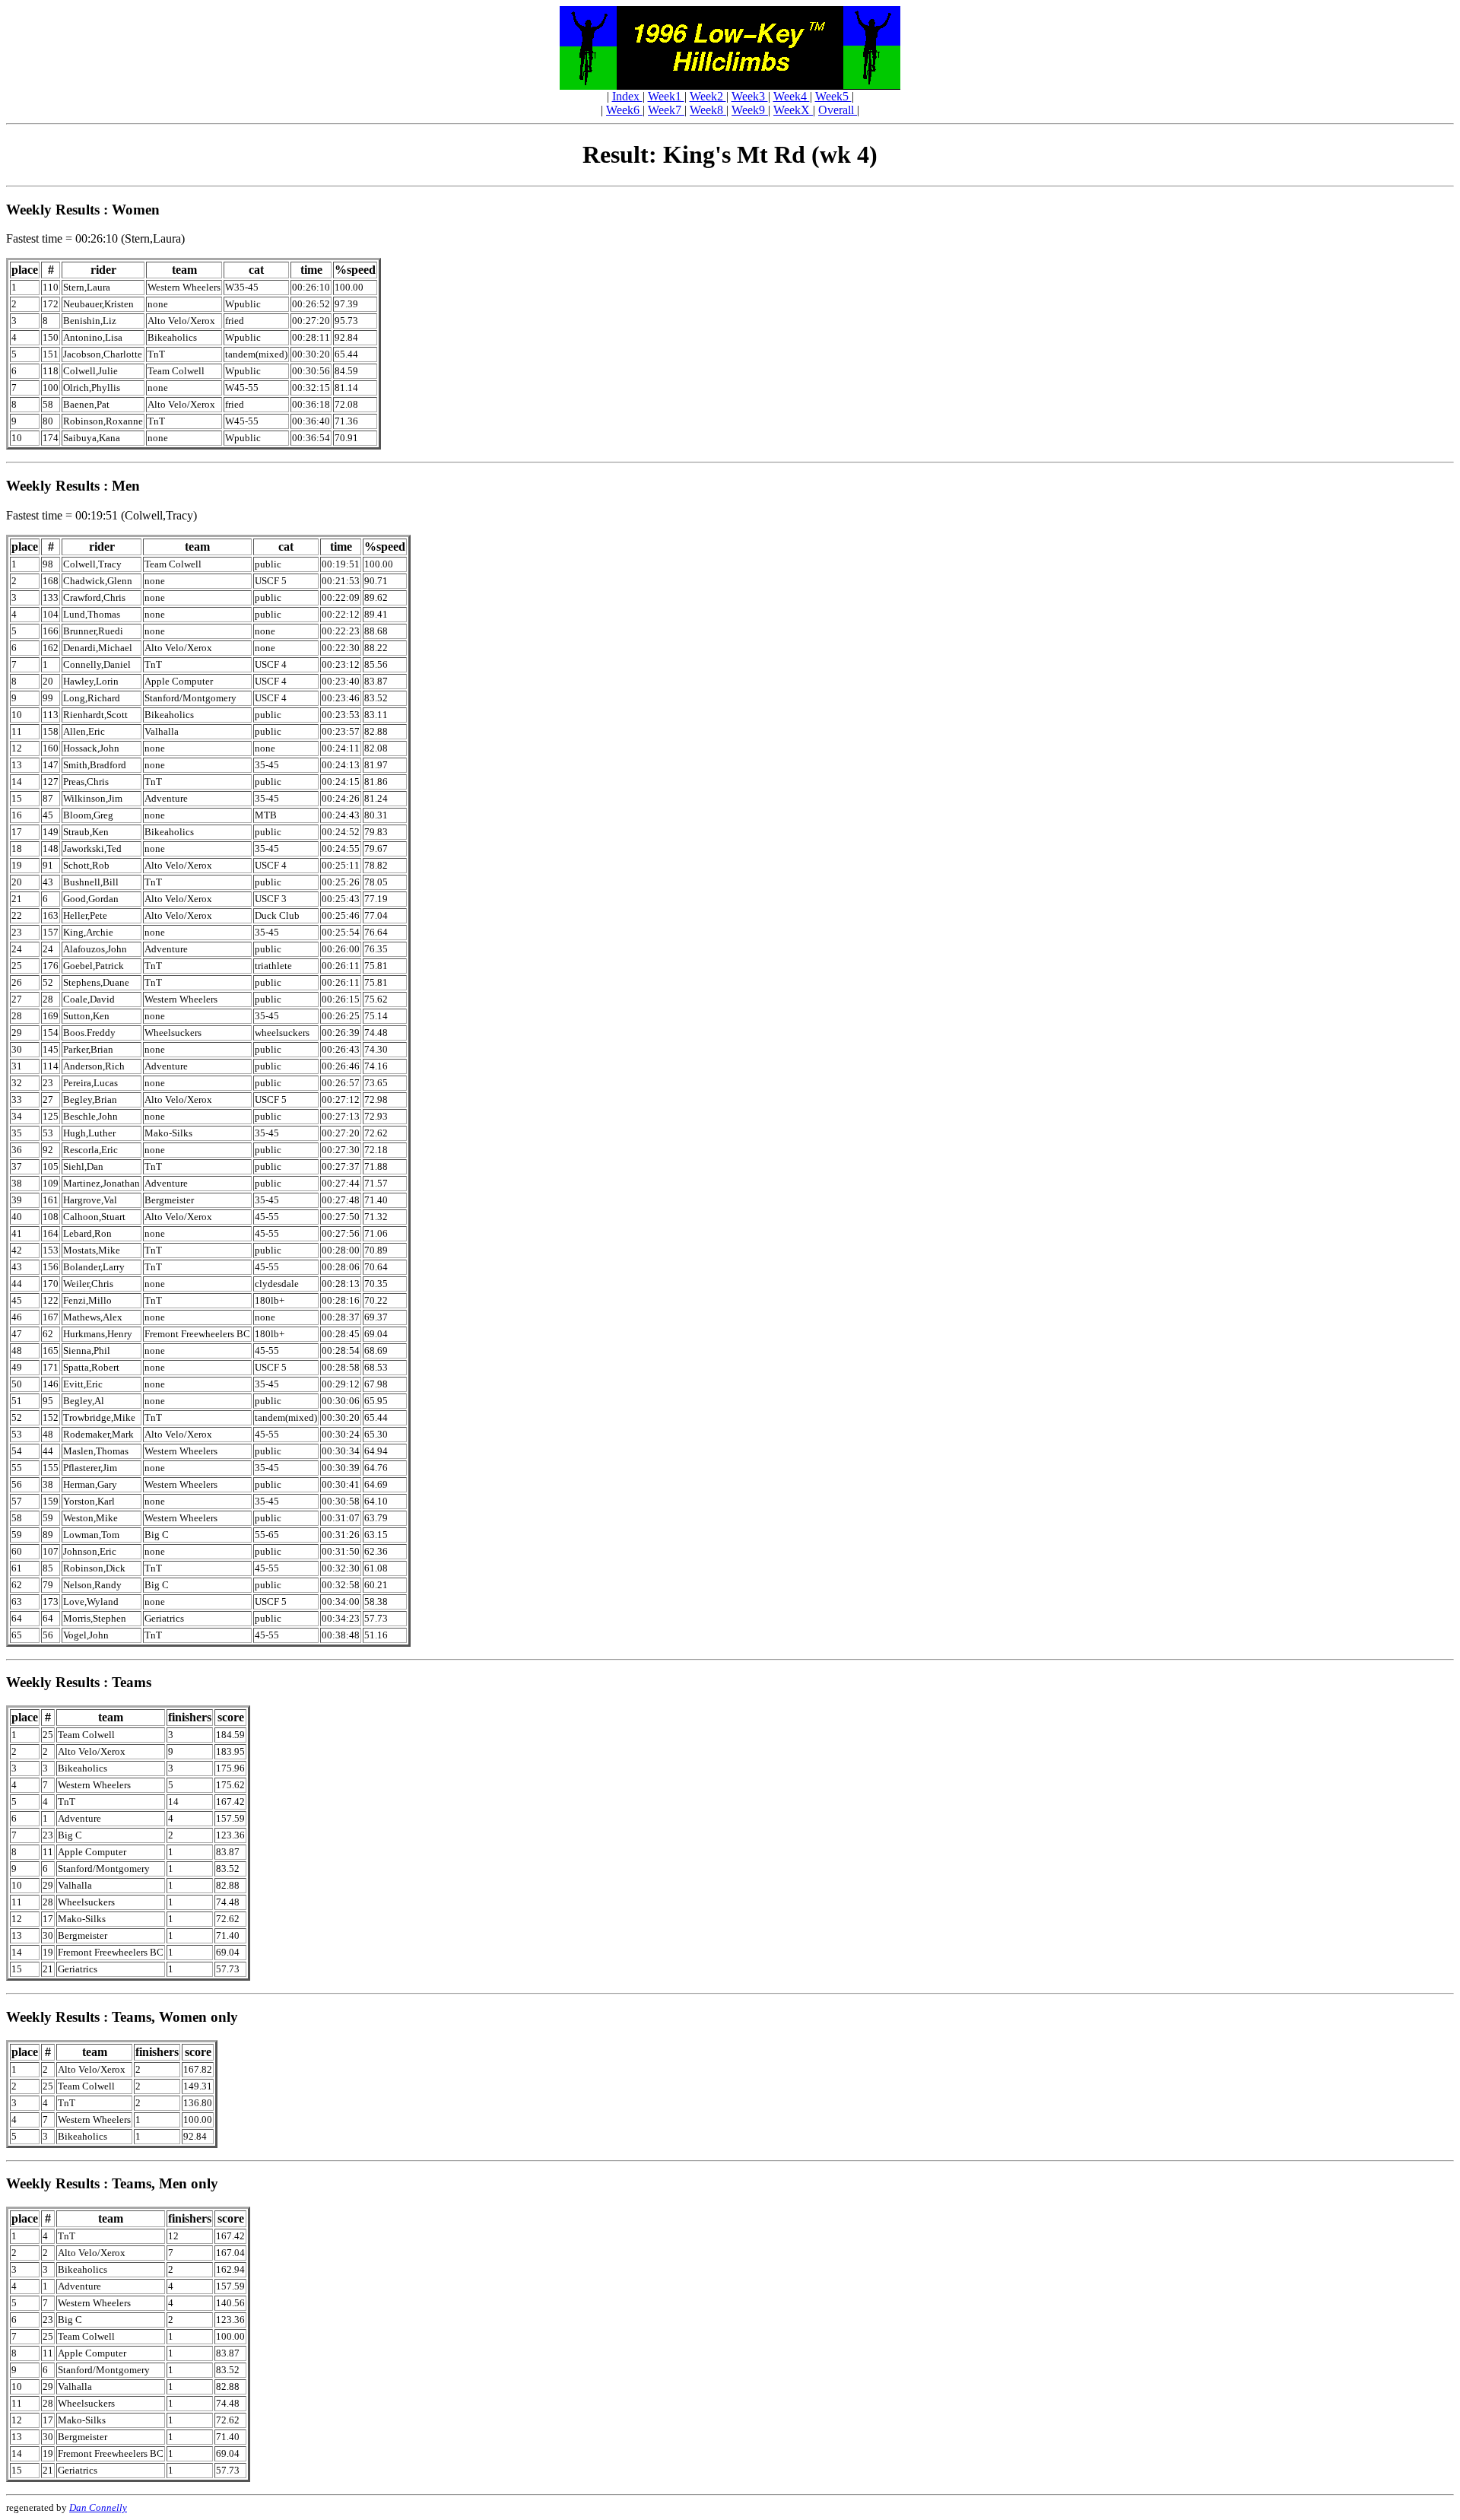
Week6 (624, 110)
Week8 (708, 110)
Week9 (750, 110)
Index (627, 96)
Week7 (666, 110)
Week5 (833, 96)
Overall (838, 110)
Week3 (750, 96)
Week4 (792, 96)
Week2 (708, 96)
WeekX (793, 110)
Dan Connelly (98, 2507)
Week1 (666, 96)
